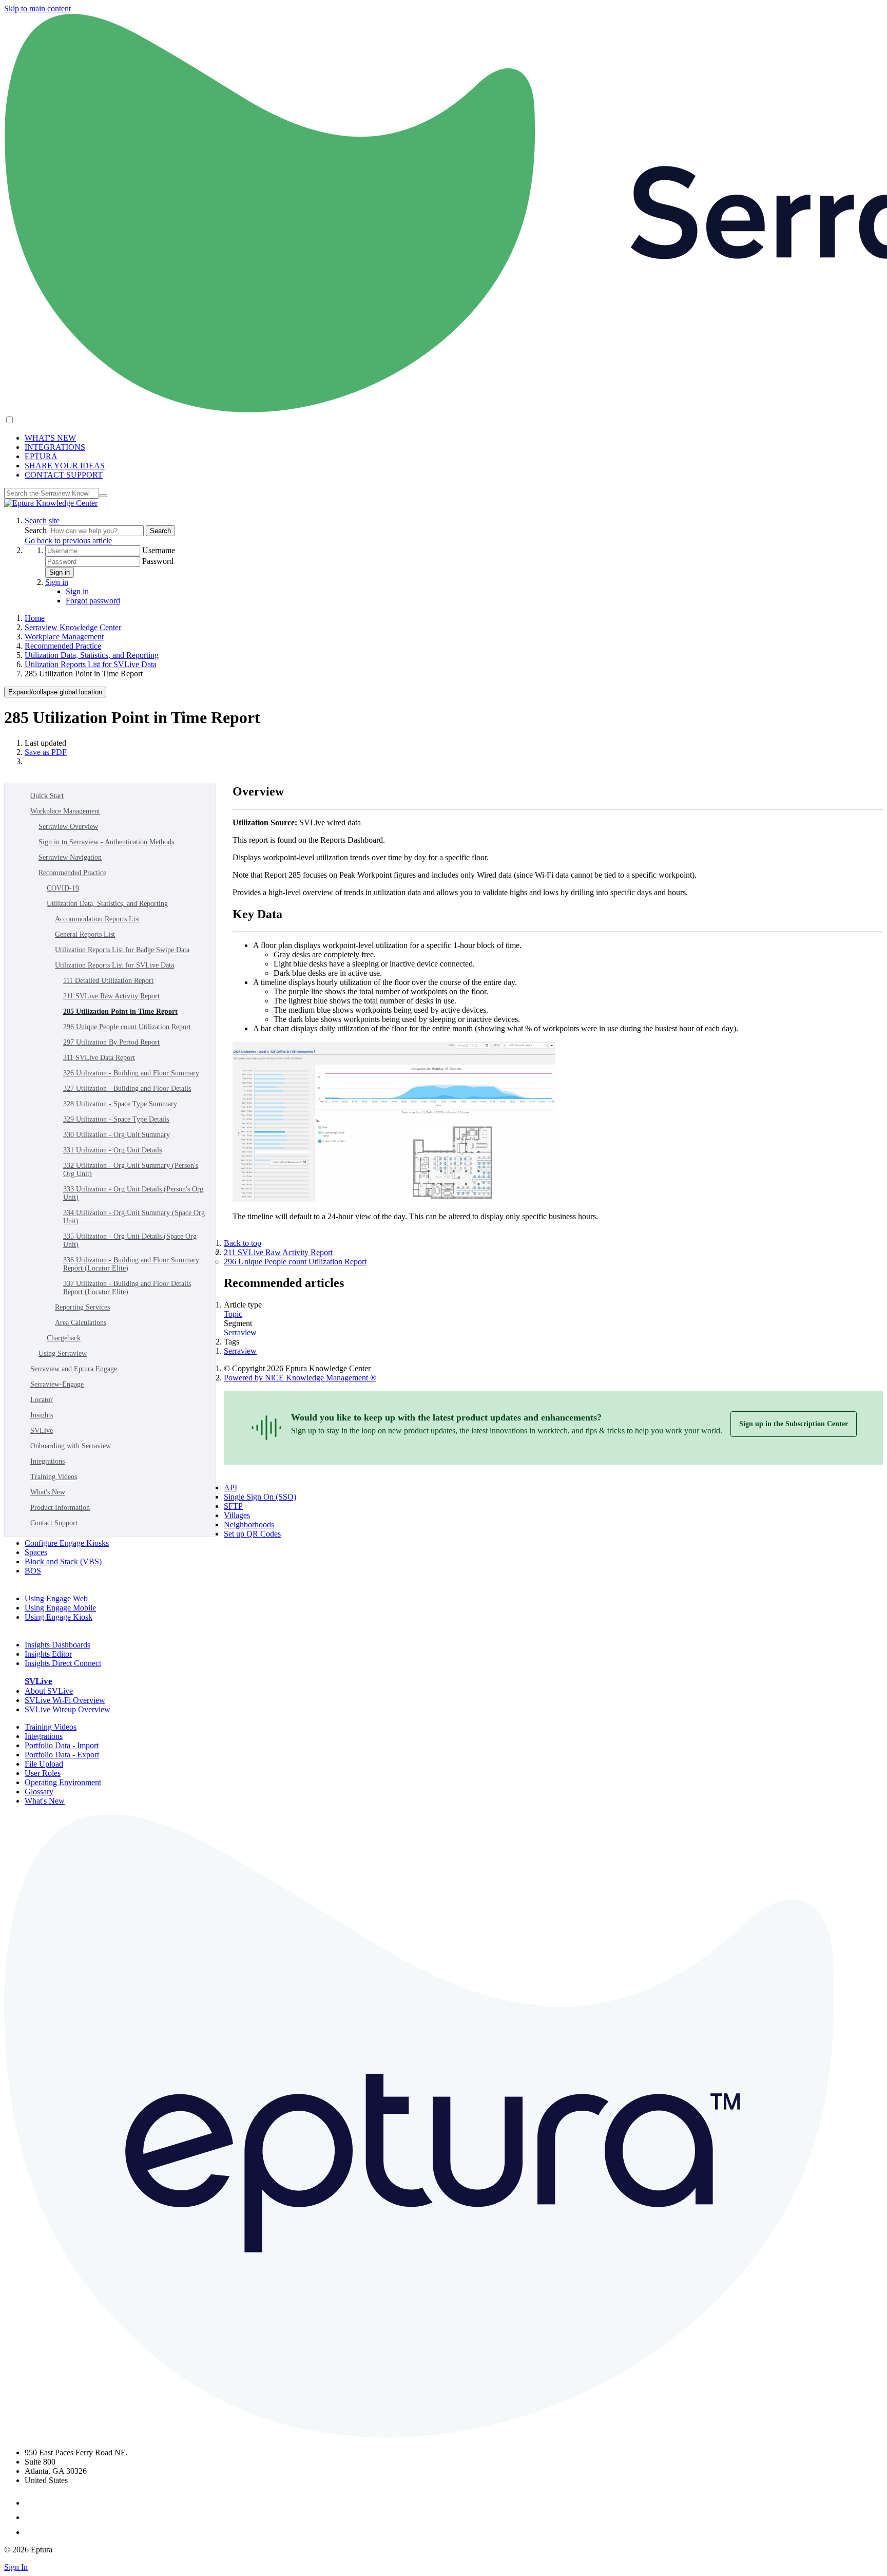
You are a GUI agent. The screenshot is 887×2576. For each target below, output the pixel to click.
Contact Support (54, 1523)
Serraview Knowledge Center (73, 627)
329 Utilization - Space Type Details (116, 1119)
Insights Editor (48, 1654)
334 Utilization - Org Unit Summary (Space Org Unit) (134, 1217)
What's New (48, 1492)
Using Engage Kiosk (59, 1617)
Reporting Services (82, 1307)
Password (158, 561)
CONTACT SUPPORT (64, 475)
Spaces (36, 1552)
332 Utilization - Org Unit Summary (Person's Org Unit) (131, 1170)
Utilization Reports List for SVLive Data (91, 664)
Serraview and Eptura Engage (74, 1369)
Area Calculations (81, 1323)
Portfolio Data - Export (62, 1755)
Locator (42, 1400)
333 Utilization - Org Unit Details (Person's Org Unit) (133, 1193)
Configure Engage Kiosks (67, 1543)
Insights (42, 1415)
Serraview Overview (68, 827)
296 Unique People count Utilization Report (127, 1027)
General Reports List (85, 934)
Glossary (39, 1792)
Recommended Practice (63, 646)
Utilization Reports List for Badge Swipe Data (122, 950)
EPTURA (41, 456)
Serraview (240, 1332)
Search (37, 530)
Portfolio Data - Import (62, 1745)
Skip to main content (37, 8)
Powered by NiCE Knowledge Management (300, 1378)
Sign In (16, 2567)
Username (159, 550)
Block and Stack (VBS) (63, 1561)
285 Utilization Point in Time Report (120, 1011)
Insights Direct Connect (63, 1663)
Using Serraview (63, 1353)
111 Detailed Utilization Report (108, 981)
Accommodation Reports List (98, 919)
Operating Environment (63, 1782)
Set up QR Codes (252, 1534)
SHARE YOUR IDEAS (65, 466)
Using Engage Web (56, 1598)
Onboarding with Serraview (71, 1446)
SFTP (233, 1506)
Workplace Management (64, 637)
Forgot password (93, 601)
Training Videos (54, 1477)
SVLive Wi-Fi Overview (65, 1700)
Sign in (60, 572)
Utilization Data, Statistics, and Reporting (92, 655)
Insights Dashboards (57, 1645)
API (230, 1488)
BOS (33, 1571)
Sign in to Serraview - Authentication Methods (106, 842)
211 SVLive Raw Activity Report (111, 996)
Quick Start (47, 796)
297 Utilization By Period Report (111, 1042)
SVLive (42, 1431)
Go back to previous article (68, 541)
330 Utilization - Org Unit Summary (117, 1135)
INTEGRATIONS (55, 447)
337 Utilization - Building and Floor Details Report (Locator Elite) (127, 1288)
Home (35, 618)
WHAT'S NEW (50, 438)
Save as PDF (46, 752)
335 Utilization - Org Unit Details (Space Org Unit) (130, 1240)
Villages (237, 1515)
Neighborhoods (249, 1524)
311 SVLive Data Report (99, 1058)
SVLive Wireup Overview (68, 1709)
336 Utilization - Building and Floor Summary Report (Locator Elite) (131, 1264)
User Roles (43, 1773)
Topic (233, 1314)
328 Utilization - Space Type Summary (120, 1104)
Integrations (47, 1461)
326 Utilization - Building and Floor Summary (131, 1073)
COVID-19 (63, 888)
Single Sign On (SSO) (260, 1497)
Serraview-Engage (57, 1384)
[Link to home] (51, 503)
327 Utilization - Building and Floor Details (127, 1088)
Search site (42, 520)
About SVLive (49, 1691)
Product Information (60, 1508)
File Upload (44, 1764)
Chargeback (64, 1338)
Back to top (243, 1243)
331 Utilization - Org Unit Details (112, 1150)
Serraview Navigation (70, 857)
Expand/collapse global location (55, 692)
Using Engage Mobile (60, 1608)
